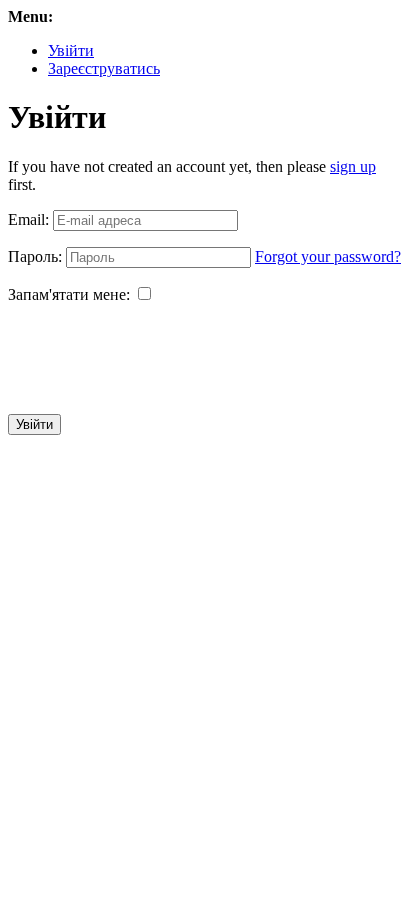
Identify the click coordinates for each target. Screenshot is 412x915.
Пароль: (35, 256)
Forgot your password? (328, 256)
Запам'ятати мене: (69, 294)
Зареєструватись (104, 68)
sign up (353, 166)
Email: (28, 219)
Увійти (71, 50)
